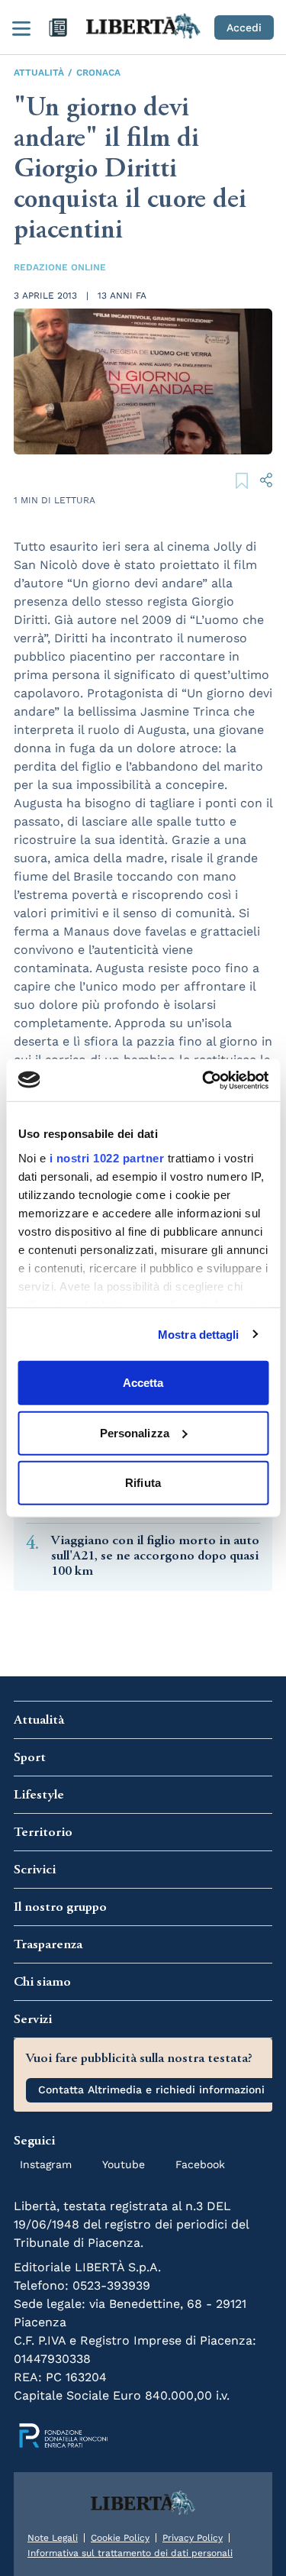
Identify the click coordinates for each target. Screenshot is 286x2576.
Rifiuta (143, 1483)
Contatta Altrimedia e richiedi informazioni (151, 2090)
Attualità (39, 73)
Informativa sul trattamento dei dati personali (130, 2553)
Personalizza (135, 1432)
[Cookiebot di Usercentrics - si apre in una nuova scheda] (204, 1080)
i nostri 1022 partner (106, 1157)
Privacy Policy (193, 2538)
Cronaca (98, 73)
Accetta (143, 1383)
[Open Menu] (21, 27)
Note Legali (53, 2538)
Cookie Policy (120, 2538)
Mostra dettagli (199, 1334)
